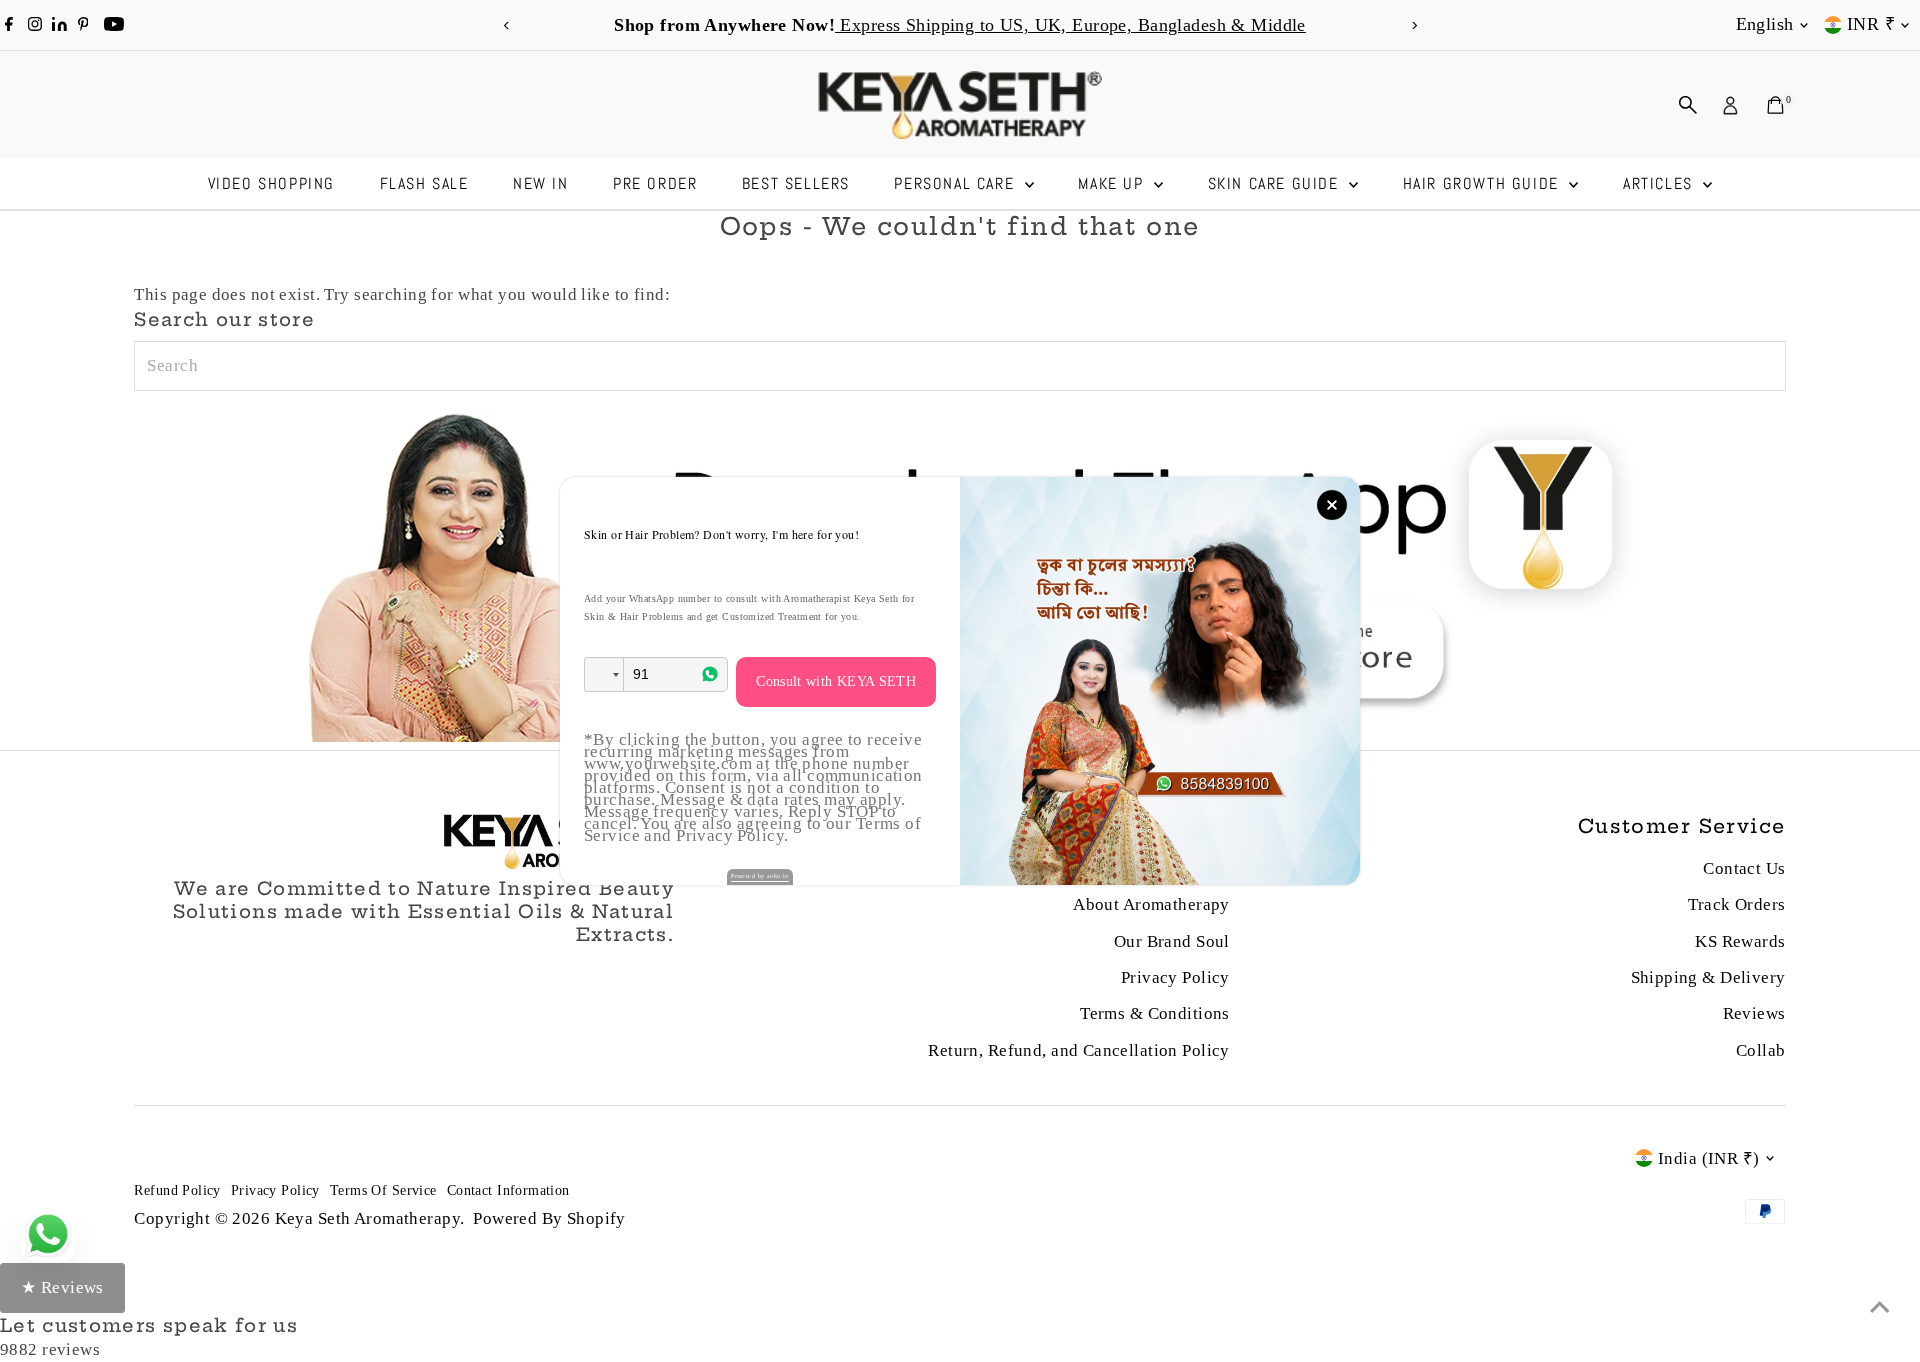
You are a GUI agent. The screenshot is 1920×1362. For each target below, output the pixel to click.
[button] (604, 674)
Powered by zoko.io (760, 876)
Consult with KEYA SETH (836, 681)
